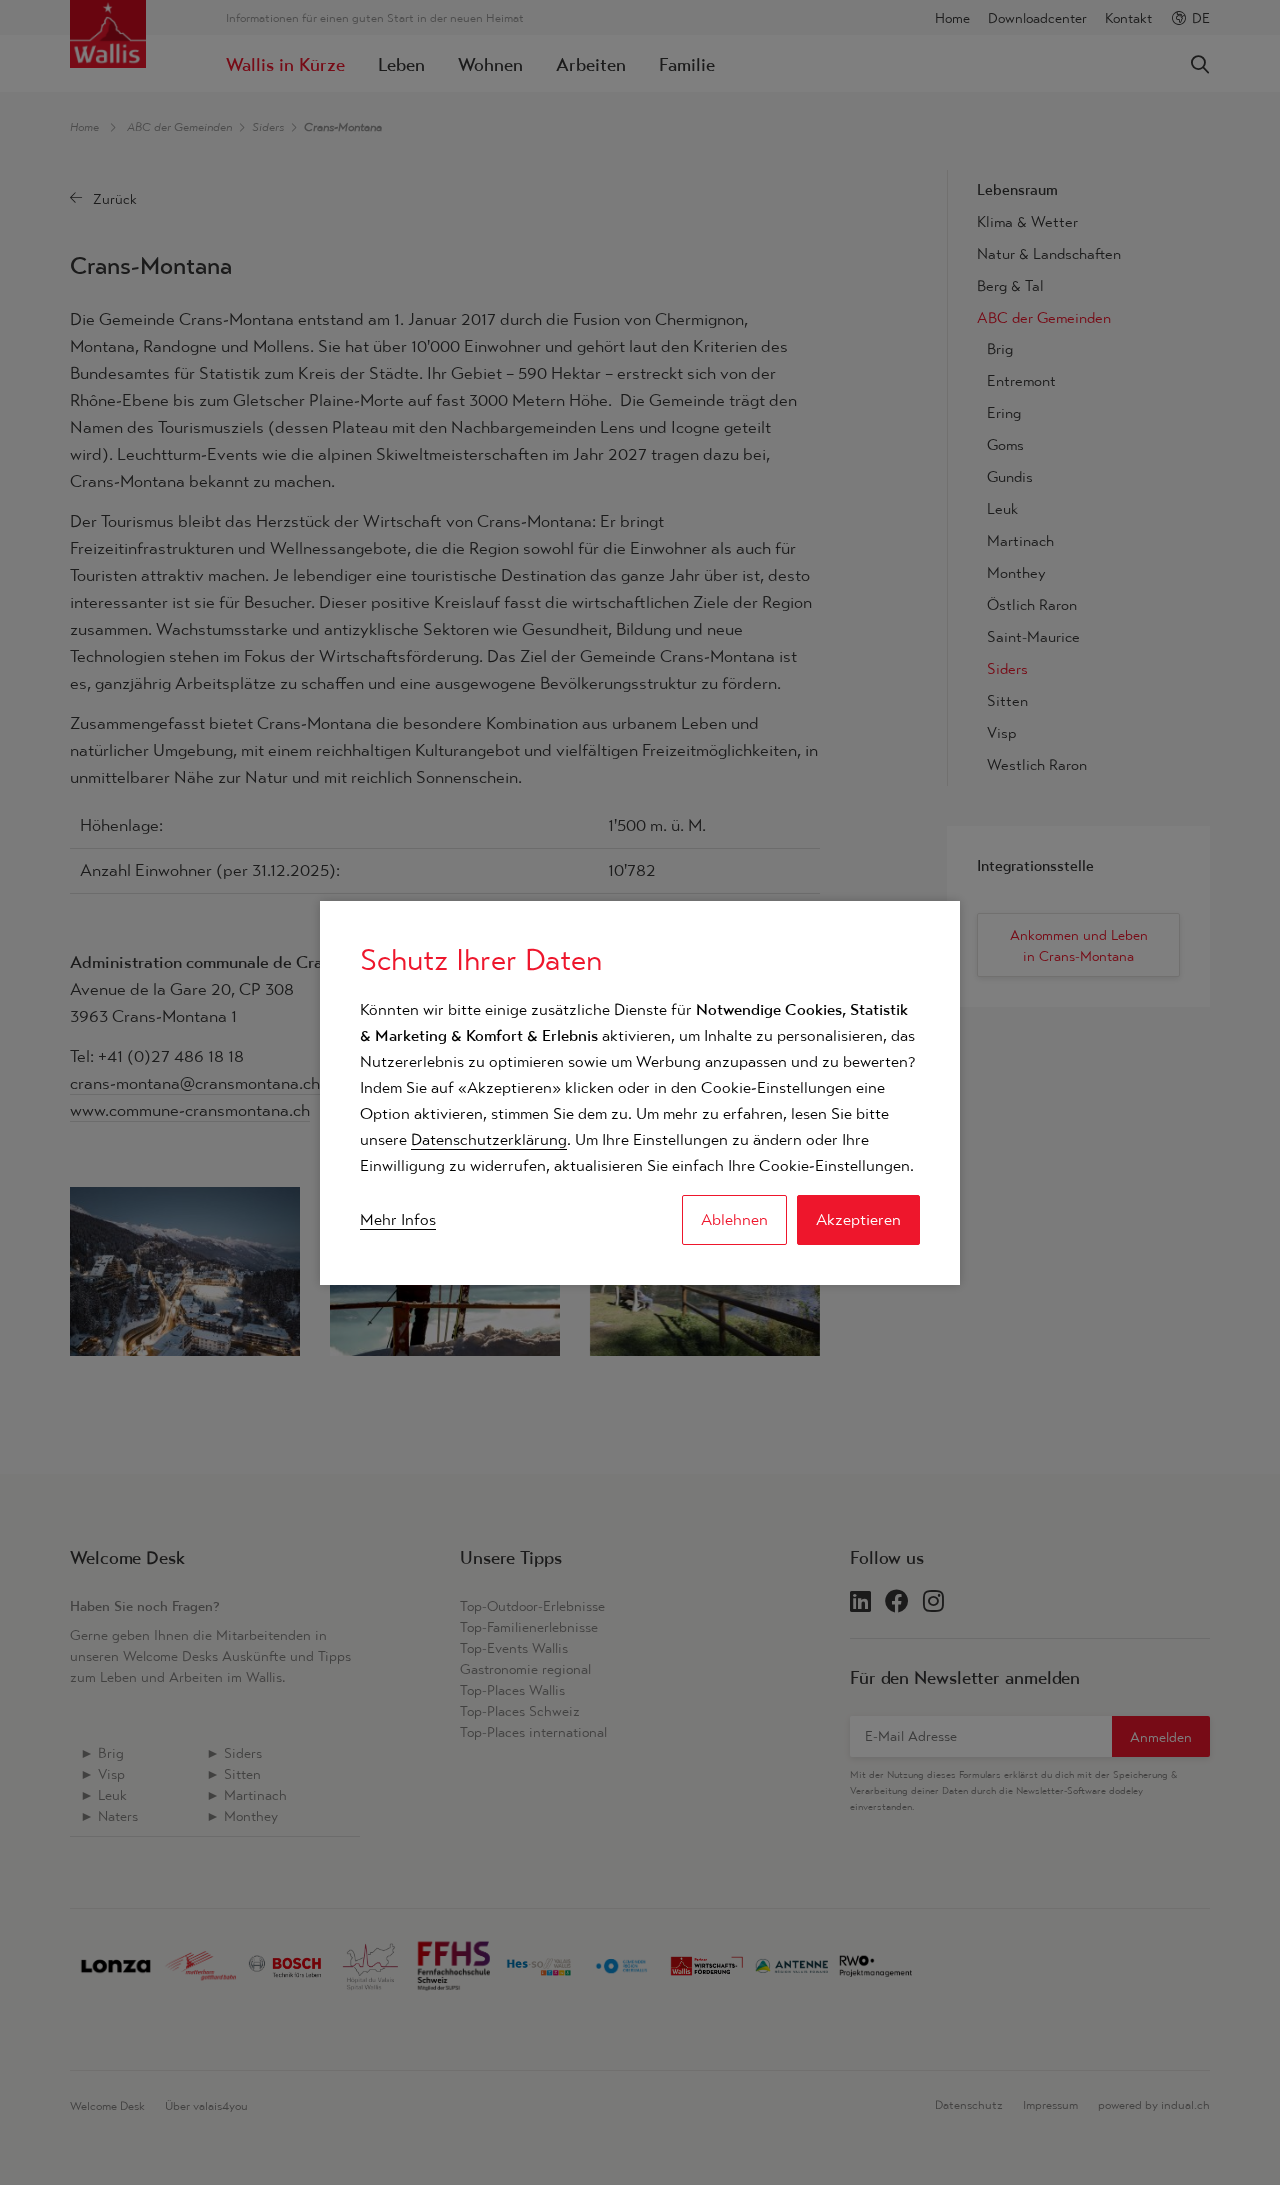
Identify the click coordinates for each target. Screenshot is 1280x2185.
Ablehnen (734, 1219)
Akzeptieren (858, 1219)
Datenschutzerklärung (489, 1139)
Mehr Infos (398, 1219)
